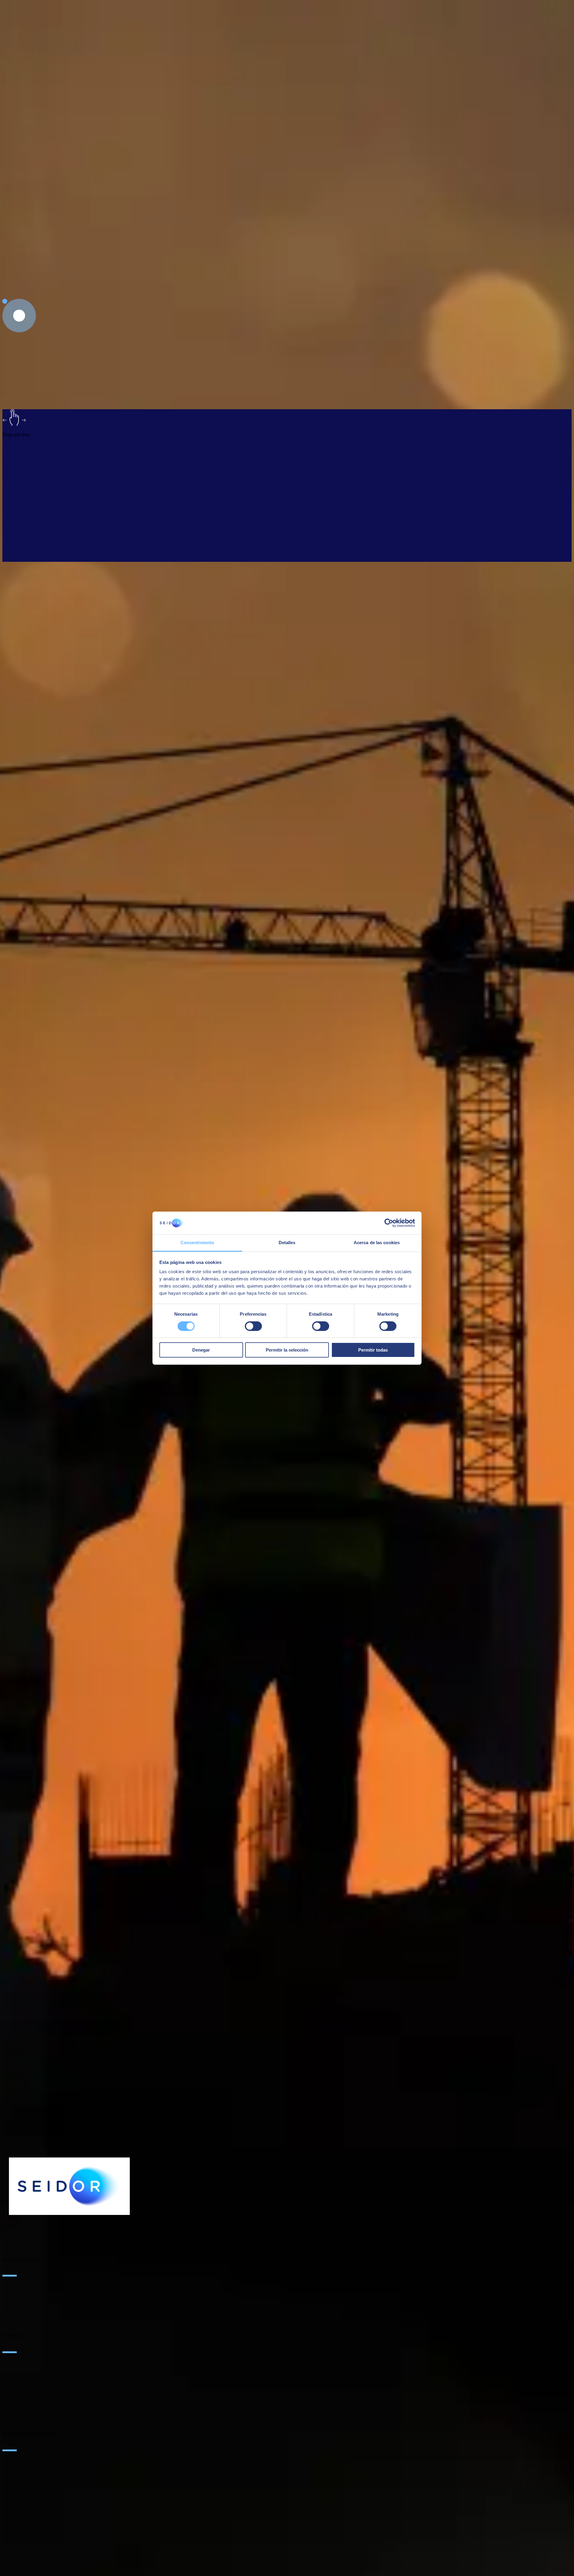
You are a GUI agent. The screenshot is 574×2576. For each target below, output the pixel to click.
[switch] (253, 1326)
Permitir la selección (287, 1350)
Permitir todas (373, 1350)
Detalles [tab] (287, 1243)
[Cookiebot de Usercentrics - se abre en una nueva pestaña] (389, 1223)
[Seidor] (69, 2186)
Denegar (201, 1350)
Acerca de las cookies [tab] (377, 1243)
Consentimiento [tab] (197, 1243)
